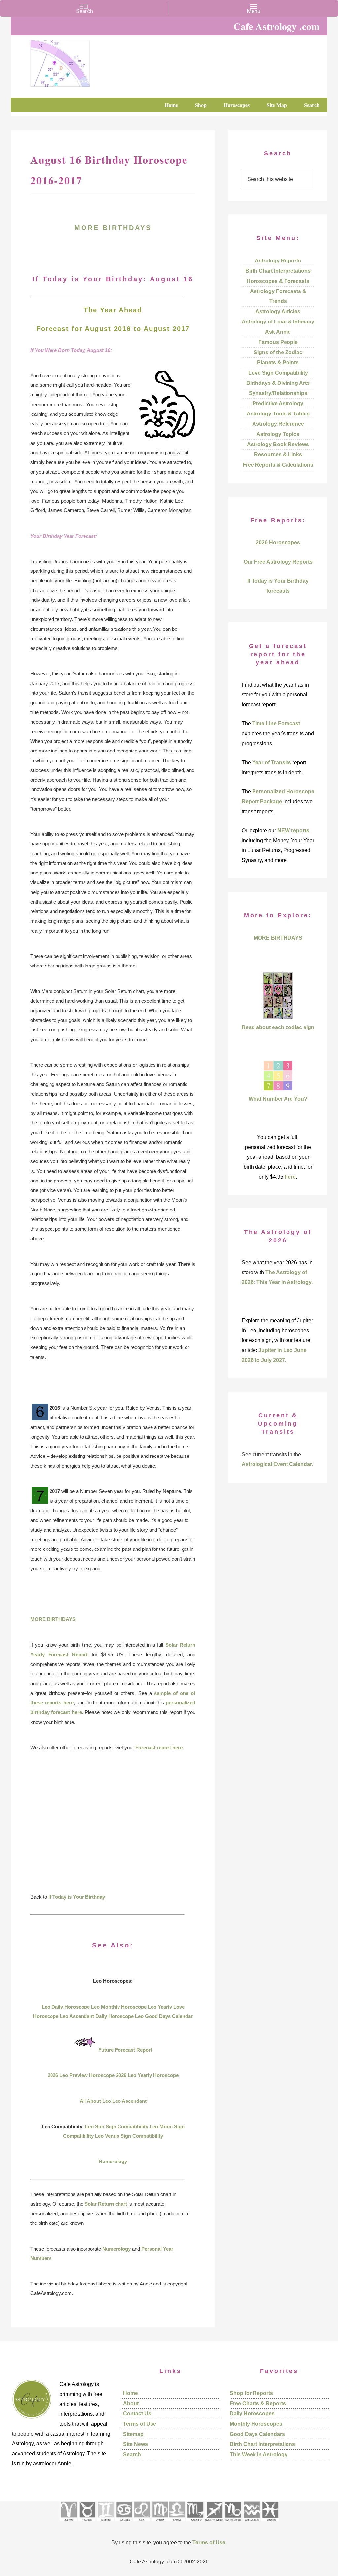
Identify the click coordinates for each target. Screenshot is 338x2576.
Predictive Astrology (278, 403)
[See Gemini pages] (105, 2523)
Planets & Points (278, 363)
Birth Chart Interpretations (278, 271)
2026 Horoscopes (278, 543)
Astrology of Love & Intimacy (278, 322)
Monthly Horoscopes (256, 2424)
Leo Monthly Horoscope (119, 2007)
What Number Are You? (278, 1099)
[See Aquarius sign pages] (251, 2523)
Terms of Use (140, 2424)
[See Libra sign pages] (177, 2523)
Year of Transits (272, 763)
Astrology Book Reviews (278, 444)
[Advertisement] (113, 1827)
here (290, 1177)
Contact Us (137, 2414)
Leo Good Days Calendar (164, 2016)
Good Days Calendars (257, 2434)
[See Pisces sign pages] (270, 2523)
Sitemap (133, 2434)
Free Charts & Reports (258, 2403)
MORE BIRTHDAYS (113, 228)
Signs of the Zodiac (278, 352)
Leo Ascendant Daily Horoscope (97, 2016)
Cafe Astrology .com (80, 61)
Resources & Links (278, 455)
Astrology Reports (278, 261)
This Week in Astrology (259, 2454)
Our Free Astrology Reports (278, 562)
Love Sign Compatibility (278, 373)
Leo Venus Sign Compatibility (129, 2136)
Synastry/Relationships (278, 393)
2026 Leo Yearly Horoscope (147, 2075)
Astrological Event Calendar (277, 1464)
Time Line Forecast (276, 724)
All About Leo (95, 2101)
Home (131, 2393)
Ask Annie (278, 332)
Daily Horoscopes (252, 2414)
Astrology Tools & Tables (278, 414)
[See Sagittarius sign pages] (214, 2523)
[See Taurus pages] (87, 2523)
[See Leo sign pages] (142, 2523)
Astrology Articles (278, 311)
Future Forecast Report (125, 2050)
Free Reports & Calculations (278, 465)
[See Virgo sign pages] (160, 2523)
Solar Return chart (106, 2204)
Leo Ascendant (129, 2101)
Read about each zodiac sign (278, 1027)
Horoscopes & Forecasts (278, 281)
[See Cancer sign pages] (124, 2523)
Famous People (278, 342)
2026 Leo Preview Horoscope (81, 2075)
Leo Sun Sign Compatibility (117, 2126)
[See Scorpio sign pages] (195, 2523)
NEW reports (293, 830)
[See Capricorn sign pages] (233, 2523)
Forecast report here (159, 1748)
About (131, 2403)
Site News (135, 2444)
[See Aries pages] (68, 2523)
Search (132, 2454)
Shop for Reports (251, 2393)
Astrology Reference (278, 424)
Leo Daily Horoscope (66, 2007)
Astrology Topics (278, 434)
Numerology (113, 2161)
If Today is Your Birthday (77, 1897)
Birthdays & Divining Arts (278, 383)
